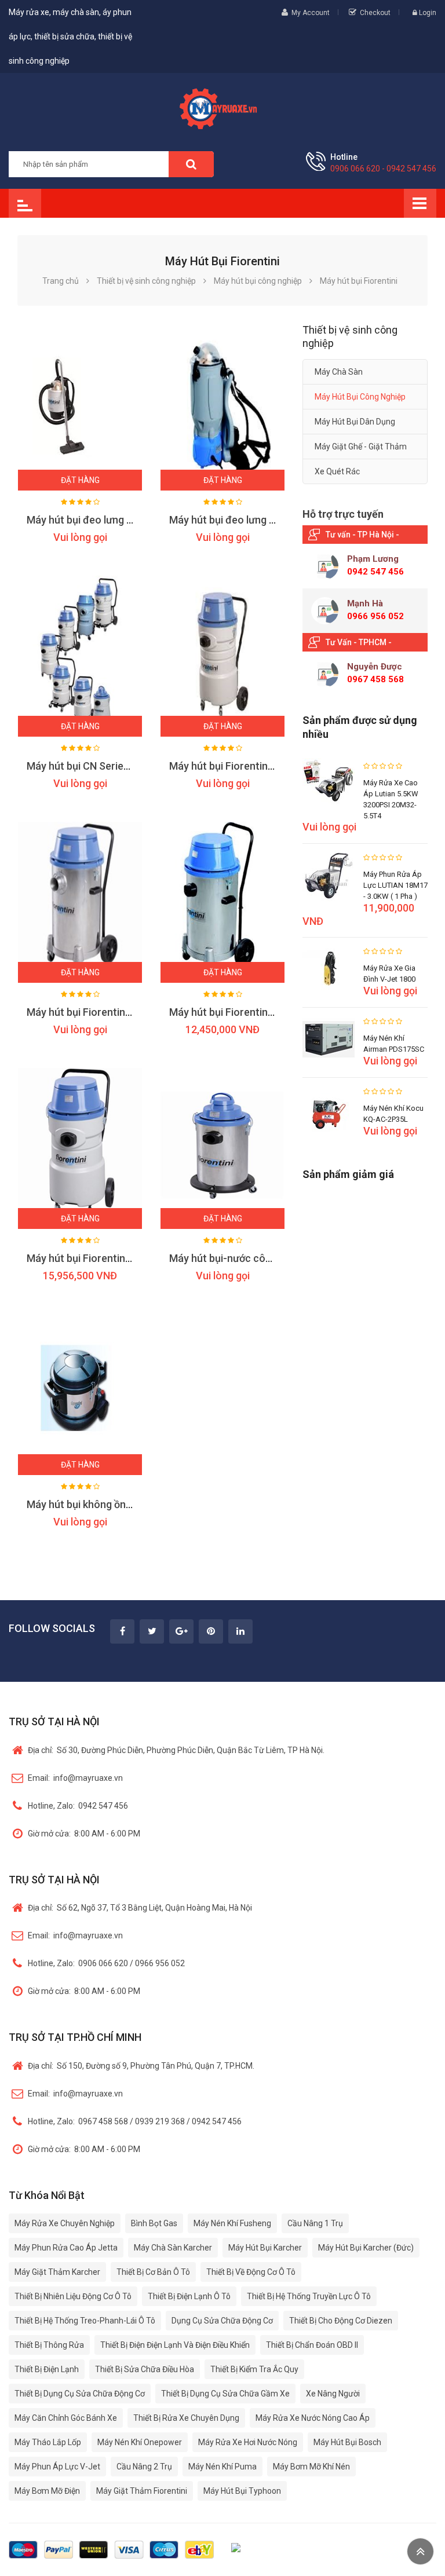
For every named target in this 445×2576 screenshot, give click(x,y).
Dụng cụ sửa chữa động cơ (222, 2321)
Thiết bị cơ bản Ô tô (153, 2272)
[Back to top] (420, 2551)
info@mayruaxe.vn (75, 1778)
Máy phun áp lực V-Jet (57, 2467)
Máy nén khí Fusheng (232, 2223)
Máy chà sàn (339, 372)
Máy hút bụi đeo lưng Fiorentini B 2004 (258, 520)
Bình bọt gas (154, 2223)
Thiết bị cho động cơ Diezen (341, 2321)
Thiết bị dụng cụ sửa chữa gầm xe (225, 2394)
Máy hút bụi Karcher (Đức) (366, 2248)
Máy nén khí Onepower (140, 2442)
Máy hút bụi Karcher (265, 2248)
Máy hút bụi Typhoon (242, 2491)
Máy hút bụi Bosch (347, 2442)
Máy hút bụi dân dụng (355, 422)
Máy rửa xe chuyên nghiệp (65, 2223)
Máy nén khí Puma (222, 2467)
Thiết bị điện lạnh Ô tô (189, 2296)
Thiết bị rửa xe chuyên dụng (186, 2418)
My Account (311, 13)
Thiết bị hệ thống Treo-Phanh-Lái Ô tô (85, 2321)
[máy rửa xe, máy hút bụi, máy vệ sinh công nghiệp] (222, 107)
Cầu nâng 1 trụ (315, 2223)
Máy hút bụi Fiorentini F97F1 (93, 1012)
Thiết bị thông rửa (49, 2345)
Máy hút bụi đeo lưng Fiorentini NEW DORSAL (132, 520)
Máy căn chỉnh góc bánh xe (66, 2418)
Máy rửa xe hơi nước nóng (248, 2442)
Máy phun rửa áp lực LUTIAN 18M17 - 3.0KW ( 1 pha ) (395, 885)
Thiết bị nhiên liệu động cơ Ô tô (73, 2296)
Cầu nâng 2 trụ (144, 2467)
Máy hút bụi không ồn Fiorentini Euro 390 (122, 1504)
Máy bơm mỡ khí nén (311, 2467)
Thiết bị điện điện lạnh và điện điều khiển (175, 2345)
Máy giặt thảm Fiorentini (142, 2491)
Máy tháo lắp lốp (48, 2442)
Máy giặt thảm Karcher (57, 2272)
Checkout (375, 13)
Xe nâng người (333, 2394)
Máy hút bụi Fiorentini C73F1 (236, 766)
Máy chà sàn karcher (173, 2248)
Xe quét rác (337, 471)
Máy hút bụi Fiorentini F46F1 (235, 1012)
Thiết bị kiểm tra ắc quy (254, 2369)
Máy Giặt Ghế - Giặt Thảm (361, 447)
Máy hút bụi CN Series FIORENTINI (106, 766)
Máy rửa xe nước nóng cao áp (313, 2418)
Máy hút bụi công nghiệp (360, 397)
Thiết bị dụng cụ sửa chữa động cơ (80, 2394)
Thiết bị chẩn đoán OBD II (312, 2345)
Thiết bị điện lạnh (47, 2369)
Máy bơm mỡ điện (47, 2491)
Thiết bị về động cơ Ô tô (251, 2272)
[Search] (191, 164)
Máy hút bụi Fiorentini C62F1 (93, 1258)
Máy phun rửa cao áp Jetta (66, 2248)
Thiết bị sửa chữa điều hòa (145, 2369)
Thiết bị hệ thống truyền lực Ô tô (309, 2296)
